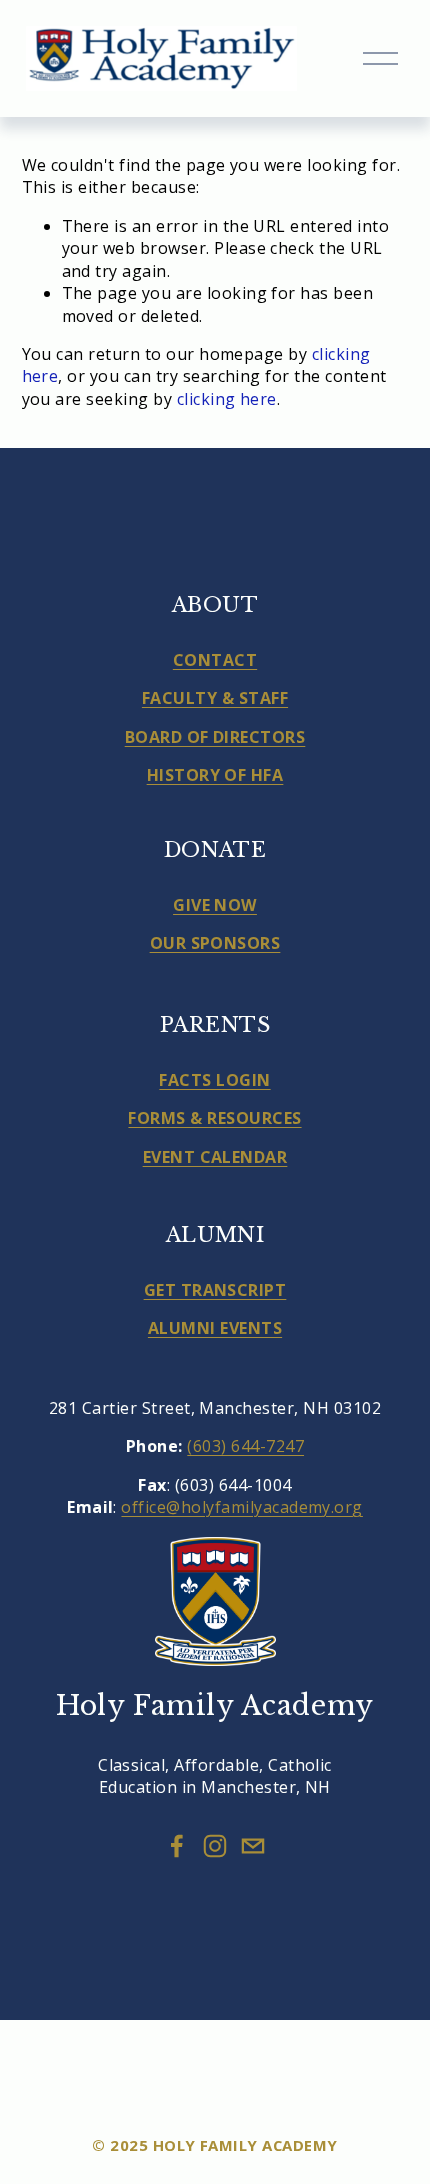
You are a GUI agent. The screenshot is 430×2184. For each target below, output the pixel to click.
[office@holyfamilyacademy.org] (253, 1846)
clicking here (227, 399)
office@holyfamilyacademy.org (241, 1507)
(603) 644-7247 (245, 1446)
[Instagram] (215, 1846)
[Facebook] (177, 1846)
